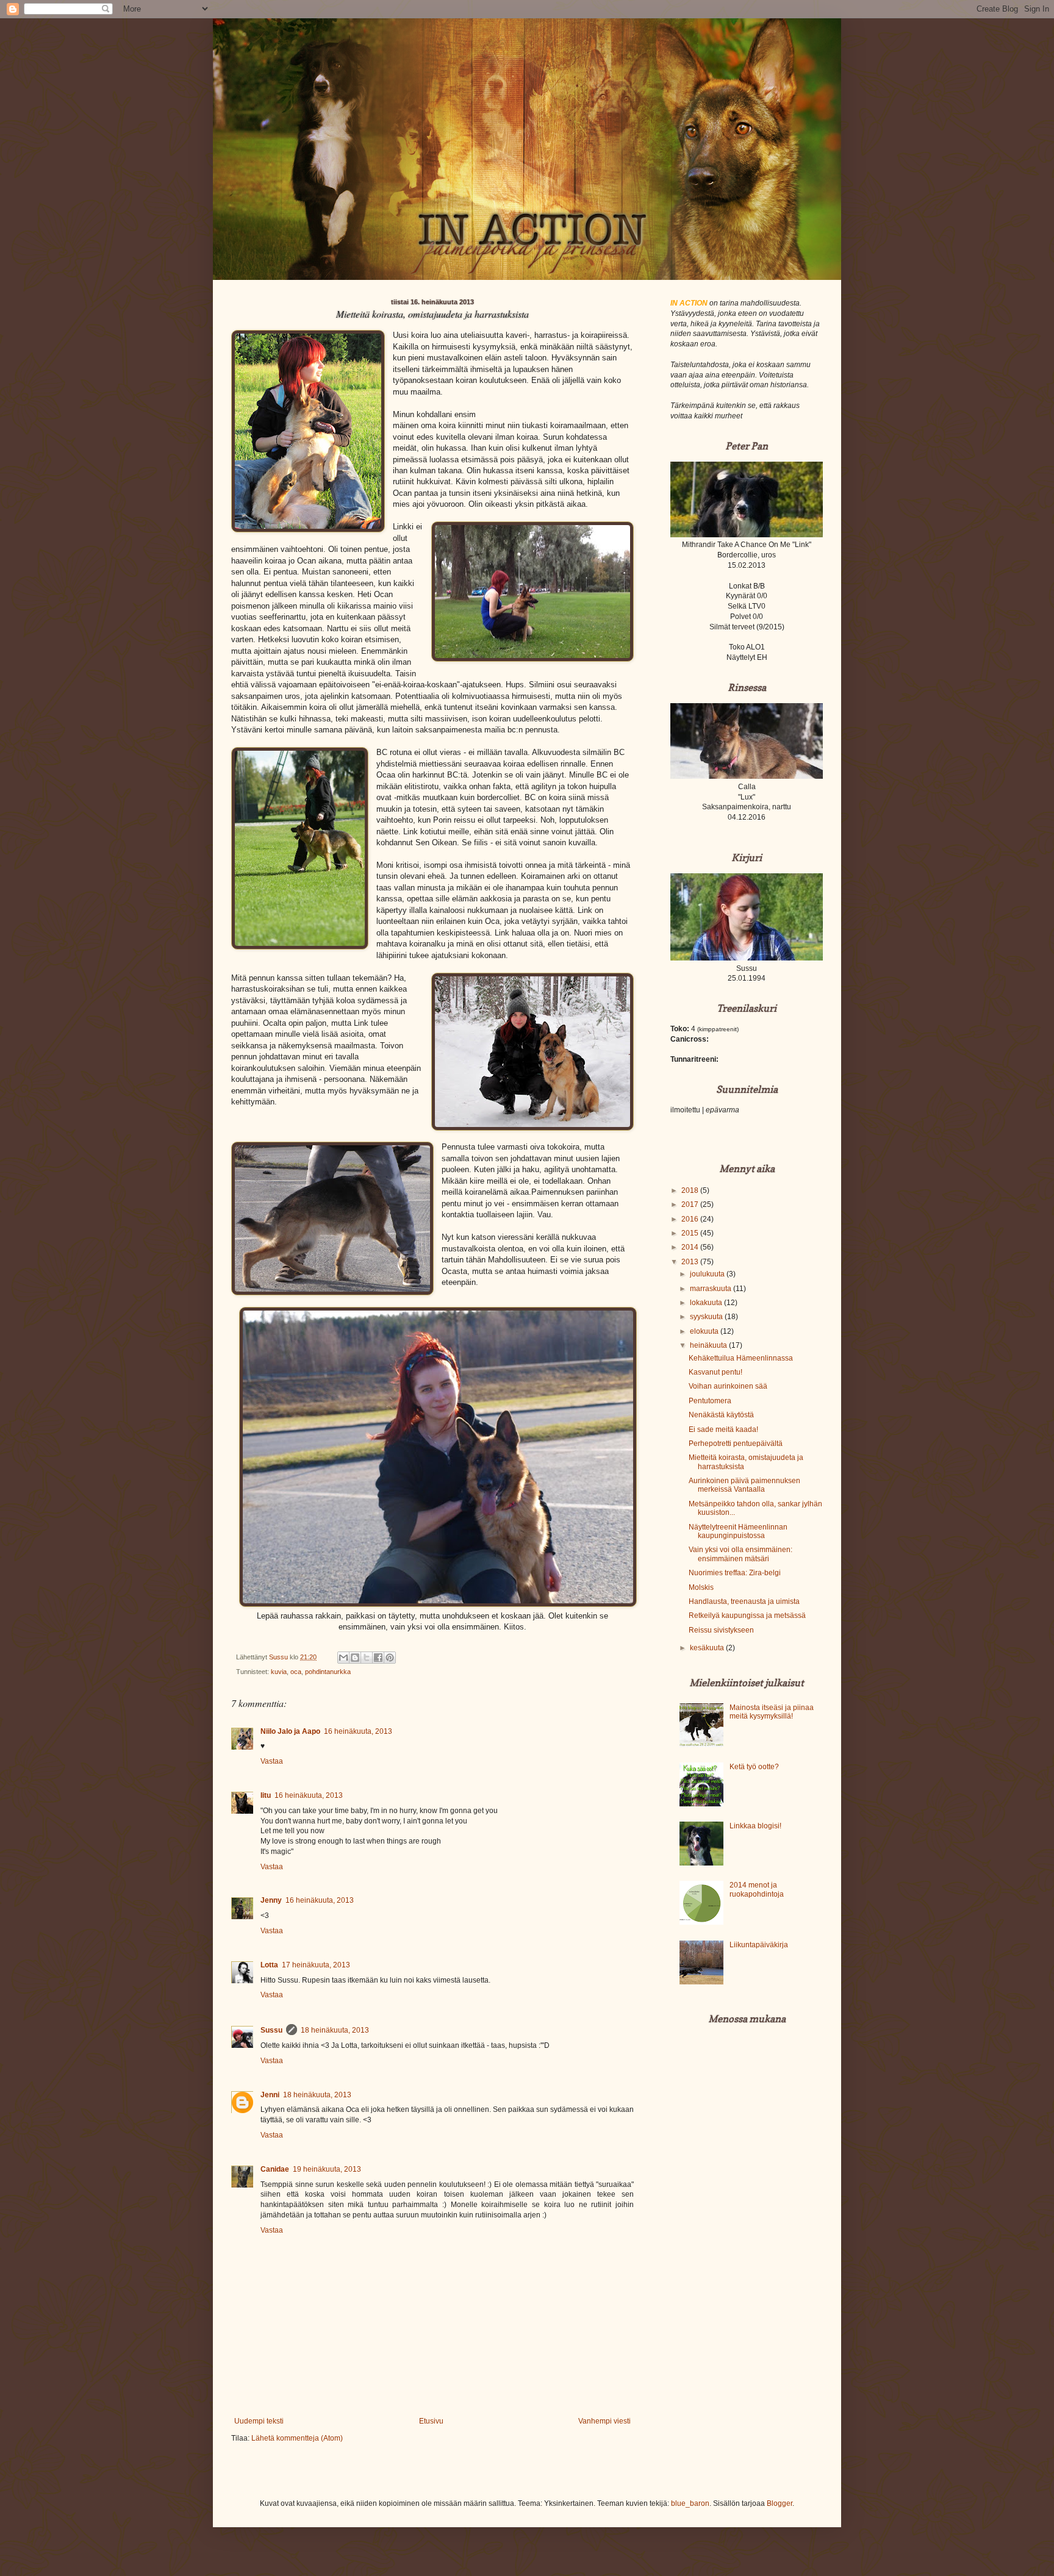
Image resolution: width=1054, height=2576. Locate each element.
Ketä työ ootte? (754, 1767)
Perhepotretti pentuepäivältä (736, 1444)
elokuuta (705, 1331)
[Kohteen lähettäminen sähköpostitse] (343, 1658)
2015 (691, 1233)
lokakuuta (707, 1303)
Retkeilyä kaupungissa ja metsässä (747, 1615)
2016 (691, 1219)
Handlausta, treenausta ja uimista (744, 1601)
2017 (691, 1204)
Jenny (271, 1900)
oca (296, 1672)
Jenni (270, 2095)
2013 (691, 1262)
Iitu (266, 1795)
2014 (691, 1247)
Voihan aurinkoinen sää (728, 1386)
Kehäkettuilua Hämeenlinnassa (741, 1358)
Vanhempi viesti (604, 2421)
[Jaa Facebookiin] (378, 1658)
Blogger (780, 2503)
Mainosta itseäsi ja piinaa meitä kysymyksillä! (772, 1712)
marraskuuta (712, 1289)
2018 (691, 1190)
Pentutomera (710, 1401)
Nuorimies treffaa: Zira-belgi (735, 1573)
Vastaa (272, 1761)
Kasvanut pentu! (715, 1372)
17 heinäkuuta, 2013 (316, 1965)
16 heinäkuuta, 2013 (358, 1731)
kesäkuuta (708, 1648)
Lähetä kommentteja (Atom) (297, 2438)
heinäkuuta (709, 1345)
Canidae (275, 2169)
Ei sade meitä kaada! (723, 1429)
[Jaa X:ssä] (367, 1658)
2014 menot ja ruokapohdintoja (757, 1889)
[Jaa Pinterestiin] (390, 1658)
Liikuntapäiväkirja (759, 1945)
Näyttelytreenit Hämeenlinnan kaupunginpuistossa (738, 1531)
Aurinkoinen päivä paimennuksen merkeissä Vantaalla (744, 1485)
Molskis (701, 1587)
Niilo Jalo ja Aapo (290, 1731)
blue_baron (690, 2503)
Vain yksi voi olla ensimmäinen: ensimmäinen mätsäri (740, 1554)
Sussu (271, 2030)
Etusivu (431, 2421)
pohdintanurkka (328, 1672)
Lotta (269, 1965)
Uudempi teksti (259, 2421)
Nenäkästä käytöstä (721, 1415)
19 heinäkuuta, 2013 (327, 2169)
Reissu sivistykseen (721, 1630)
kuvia (279, 1672)
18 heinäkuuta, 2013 (335, 2030)
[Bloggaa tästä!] (355, 1658)
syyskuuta (707, 1317)
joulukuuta (708, 1274)
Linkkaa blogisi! (755, 1826)
